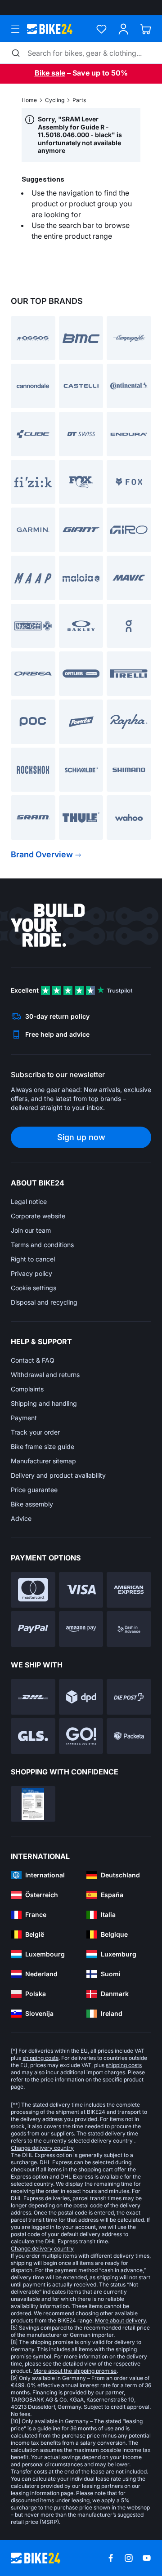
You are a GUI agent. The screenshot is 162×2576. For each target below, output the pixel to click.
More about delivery (120, 2320)
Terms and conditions (42, 1245)
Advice (21, 1518)
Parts (79, 100)
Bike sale (50, 73)
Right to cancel (33, 1259)
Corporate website (38, 1216)
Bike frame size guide (43, 1446)
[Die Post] (129, 1697)
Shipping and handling (44, 1403)
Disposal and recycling (44, 1302)
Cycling (55, 100)
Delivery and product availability (58, 1475)
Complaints (27, 1389)
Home (29, 100)
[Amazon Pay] (81, 1629)
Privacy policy (31, 1273)
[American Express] (129, 1590)
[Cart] (146, 29)
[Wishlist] (101, 29)
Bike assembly (32, 1504)
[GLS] (33, 1736)
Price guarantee (34, 1490)
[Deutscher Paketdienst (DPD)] (81, 1697)
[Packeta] (129, 1736)
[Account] (124, 29)
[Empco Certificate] (33, 1804)
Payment (24, 1418)
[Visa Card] (81, 1590)
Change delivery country (42, 2148)
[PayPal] (33, 1629)
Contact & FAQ (33, 1360)
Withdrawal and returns (45, 1375)
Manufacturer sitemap (43, 1461)
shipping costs (40, 2058)
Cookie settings (34, 1288)
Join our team (31, 1230)
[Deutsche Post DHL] (33, 1697)
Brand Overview (42, 854)
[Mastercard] (33, 1590)
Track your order (35, 1432)
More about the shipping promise (75, 2371)
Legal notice (29, 1201)
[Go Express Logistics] (81, 1736)
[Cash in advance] (129, 1629)
